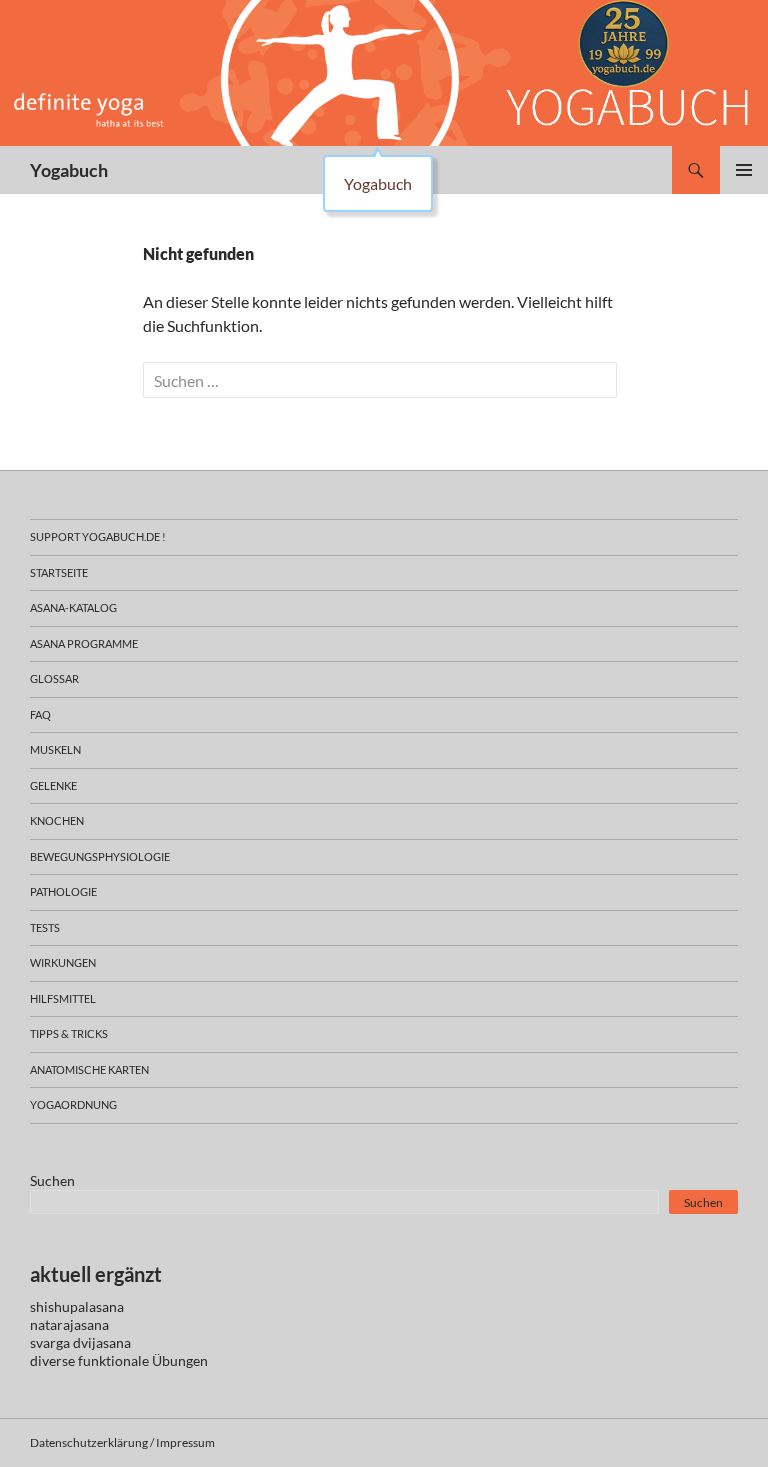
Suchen (52, 1180)
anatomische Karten (89, 1069)
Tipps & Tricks (69, 1033)
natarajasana (69, 1324)
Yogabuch (69, 170)
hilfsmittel (63, 998)
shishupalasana (77, 1306)
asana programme (84, 643)
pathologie (63, 891)
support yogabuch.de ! (98, 536)
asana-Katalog (73, 607)
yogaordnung (73, 1104)
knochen (57, 820)
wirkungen (63, 962)
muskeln (55, 749)
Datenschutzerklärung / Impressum (122, 1442)
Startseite (59, 572)
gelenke (53, 785)
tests (45, 927)
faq (40, 714)
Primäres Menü (744, 170)
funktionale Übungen (143, 1360)
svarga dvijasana (80, 1342)
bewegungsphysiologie (100, 856)
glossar (54, 678)
